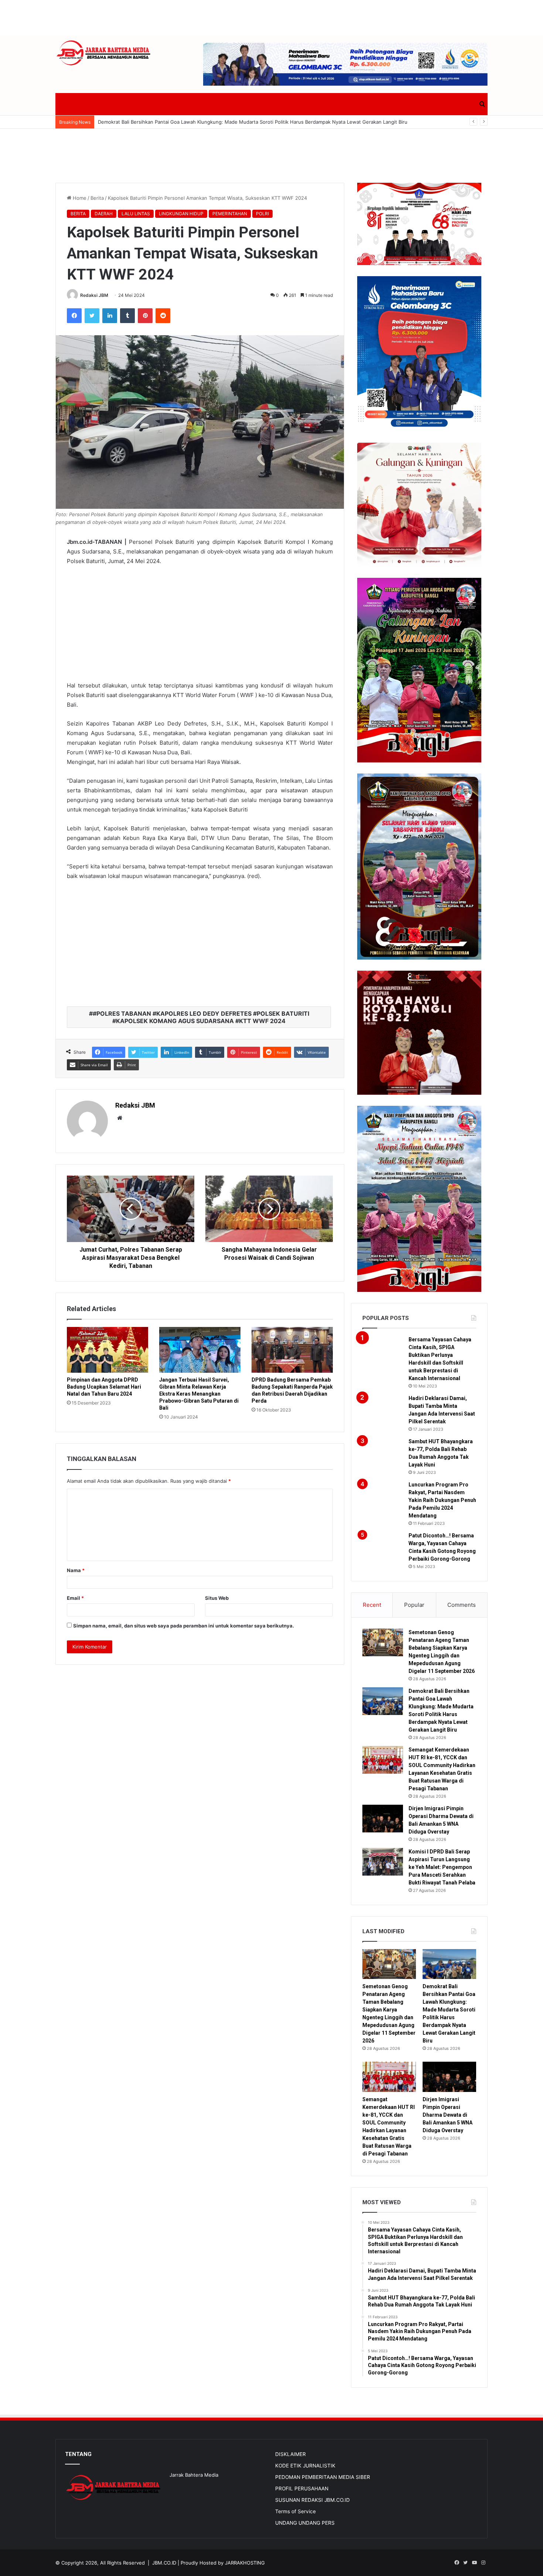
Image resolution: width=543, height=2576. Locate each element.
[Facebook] (74, 316)
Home (79, 198)
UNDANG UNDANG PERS (305, 2523)
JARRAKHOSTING (245, 2563)
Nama (76, 1570)
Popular (414, 1605)
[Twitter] (92, 316)
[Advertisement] (271, 17)
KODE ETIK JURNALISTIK (305, 2466)
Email (75, 1598)
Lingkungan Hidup (181, 214)
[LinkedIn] (110, 316)
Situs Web (217, 1598)
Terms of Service (296, 2511)
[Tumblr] (127, 316)
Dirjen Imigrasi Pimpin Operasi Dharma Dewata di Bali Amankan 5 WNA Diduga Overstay (448, 2115)
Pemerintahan (230, 214)
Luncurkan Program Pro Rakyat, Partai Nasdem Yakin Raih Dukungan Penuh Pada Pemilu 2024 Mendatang (442, 1500)
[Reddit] (163, 316)
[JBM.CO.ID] (104, 53)
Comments (462, 1605)
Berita (97, 198)
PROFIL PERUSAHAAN (302, 2488)
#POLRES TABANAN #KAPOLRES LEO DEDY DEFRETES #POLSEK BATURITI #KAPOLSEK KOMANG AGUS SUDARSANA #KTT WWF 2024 (201, 1017)
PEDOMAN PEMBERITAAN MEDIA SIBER (323, 2477)
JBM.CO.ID (164, 2563)
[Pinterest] (145, 316)
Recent (372, 1605)
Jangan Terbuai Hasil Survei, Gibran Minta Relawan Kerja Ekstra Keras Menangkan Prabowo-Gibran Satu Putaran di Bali (199, 1394)
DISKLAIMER (291, 2454)
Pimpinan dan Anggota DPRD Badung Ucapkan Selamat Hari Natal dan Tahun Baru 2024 (104, 1387)
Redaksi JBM (94, 295)
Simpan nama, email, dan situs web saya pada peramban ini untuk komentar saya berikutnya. (184, 1626)
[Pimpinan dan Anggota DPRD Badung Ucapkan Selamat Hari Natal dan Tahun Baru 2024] (107, 1350)
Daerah (104, 214)
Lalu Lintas (136, 214)
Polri (262, 214)
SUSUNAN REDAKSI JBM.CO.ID (313, 2500)
